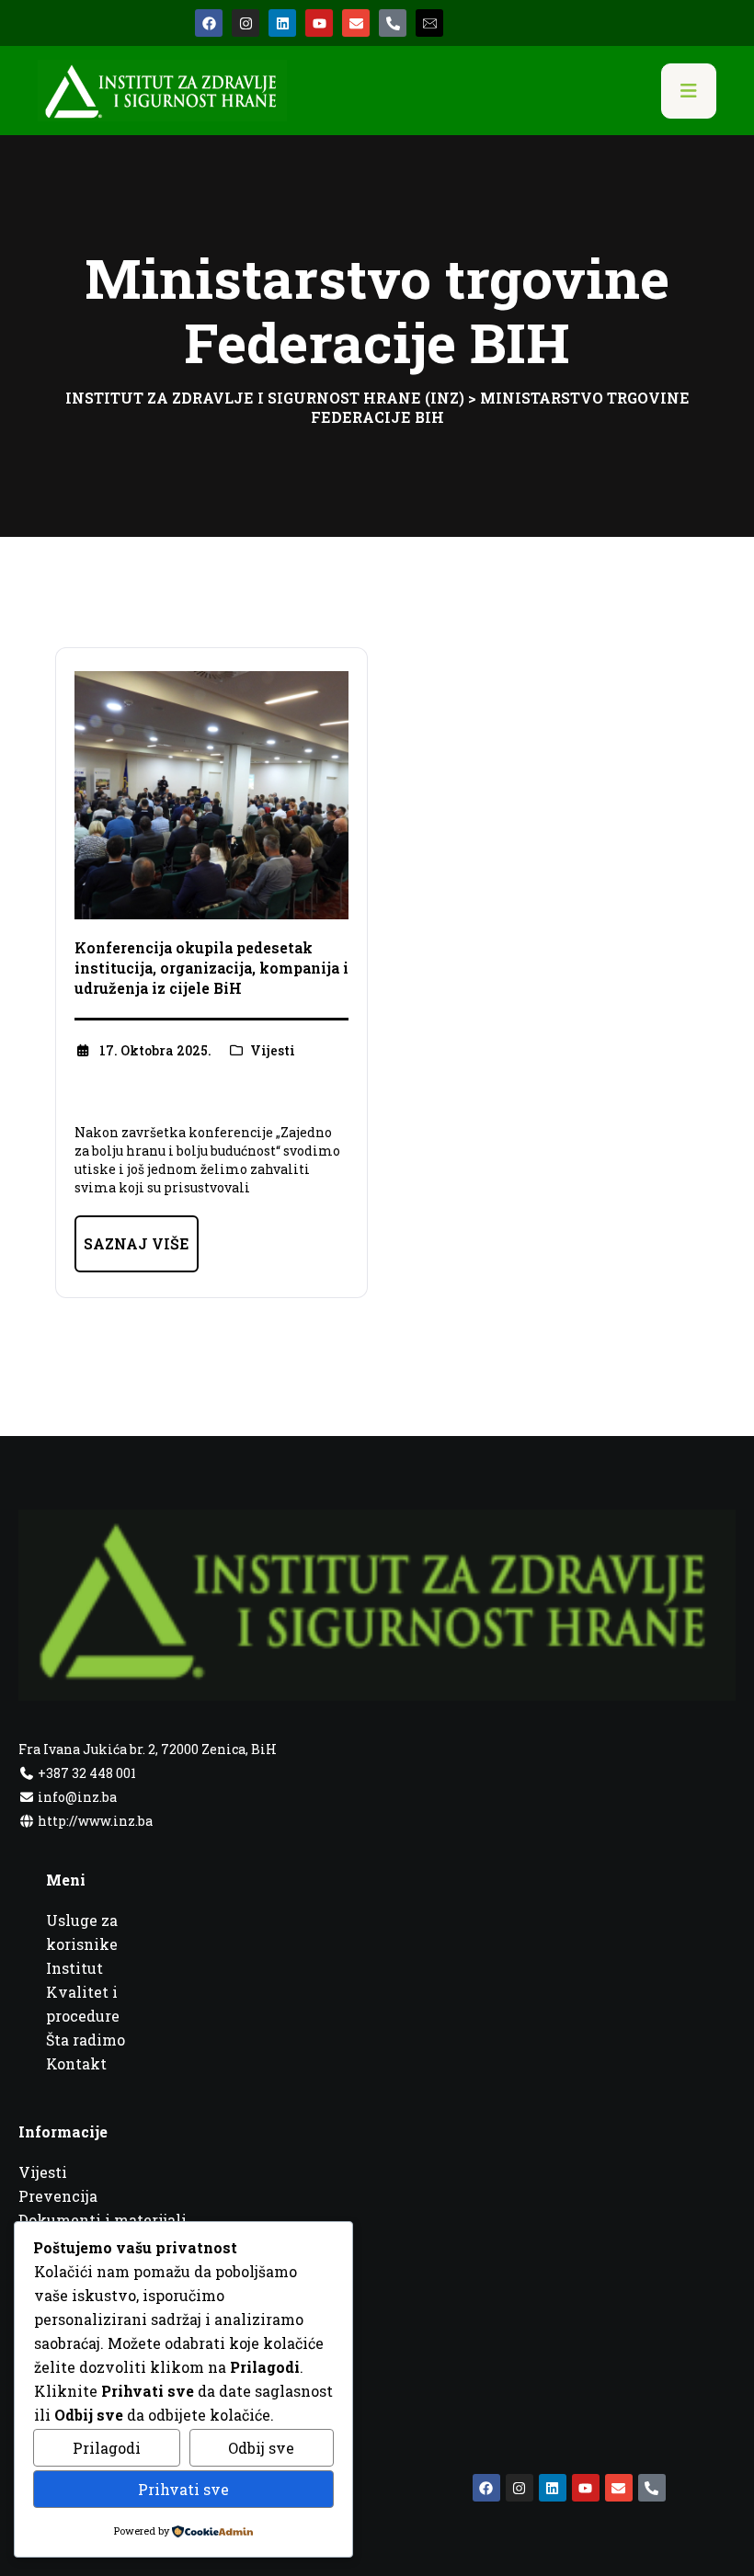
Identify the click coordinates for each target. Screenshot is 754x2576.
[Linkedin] (282, 23)
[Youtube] (319, 23)
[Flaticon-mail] (429, 23)
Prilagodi (107, 2448)
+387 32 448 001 (86, 1773)
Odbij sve (261, 2448)
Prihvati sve (183, 2489)
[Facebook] (209, 23)
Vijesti (273, 1050)
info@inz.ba (77, 1797)
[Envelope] (356, 23)
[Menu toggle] (689, 91)
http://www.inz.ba (94, 1821)
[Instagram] (246, 23)
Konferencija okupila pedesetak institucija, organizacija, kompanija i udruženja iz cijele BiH (211, 968)
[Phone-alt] (393, 23)
